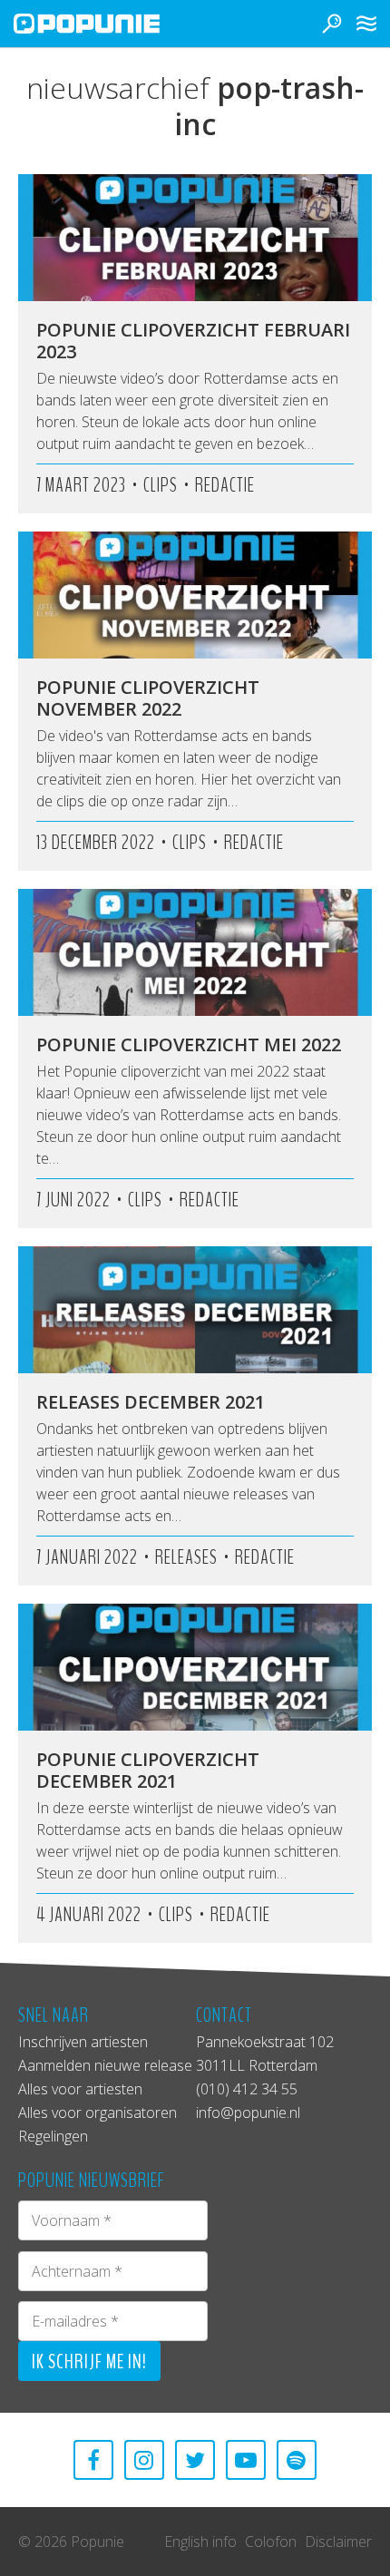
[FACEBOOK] (93, 2460)
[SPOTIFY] (297, 2460)
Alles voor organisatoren (97, 2113)
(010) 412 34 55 (247, 2089)
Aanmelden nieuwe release (105, 2065)
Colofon (271, 2542)
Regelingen (53, 2136)
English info (200, 2542)
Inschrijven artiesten (83, 2042)
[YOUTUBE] (246, 2460)
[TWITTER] (195, 2460)
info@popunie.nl (248, 2113)
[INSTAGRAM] (144, 2460)
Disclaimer (338, 2542)
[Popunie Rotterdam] (113, 24)
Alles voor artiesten (80, 2089)
